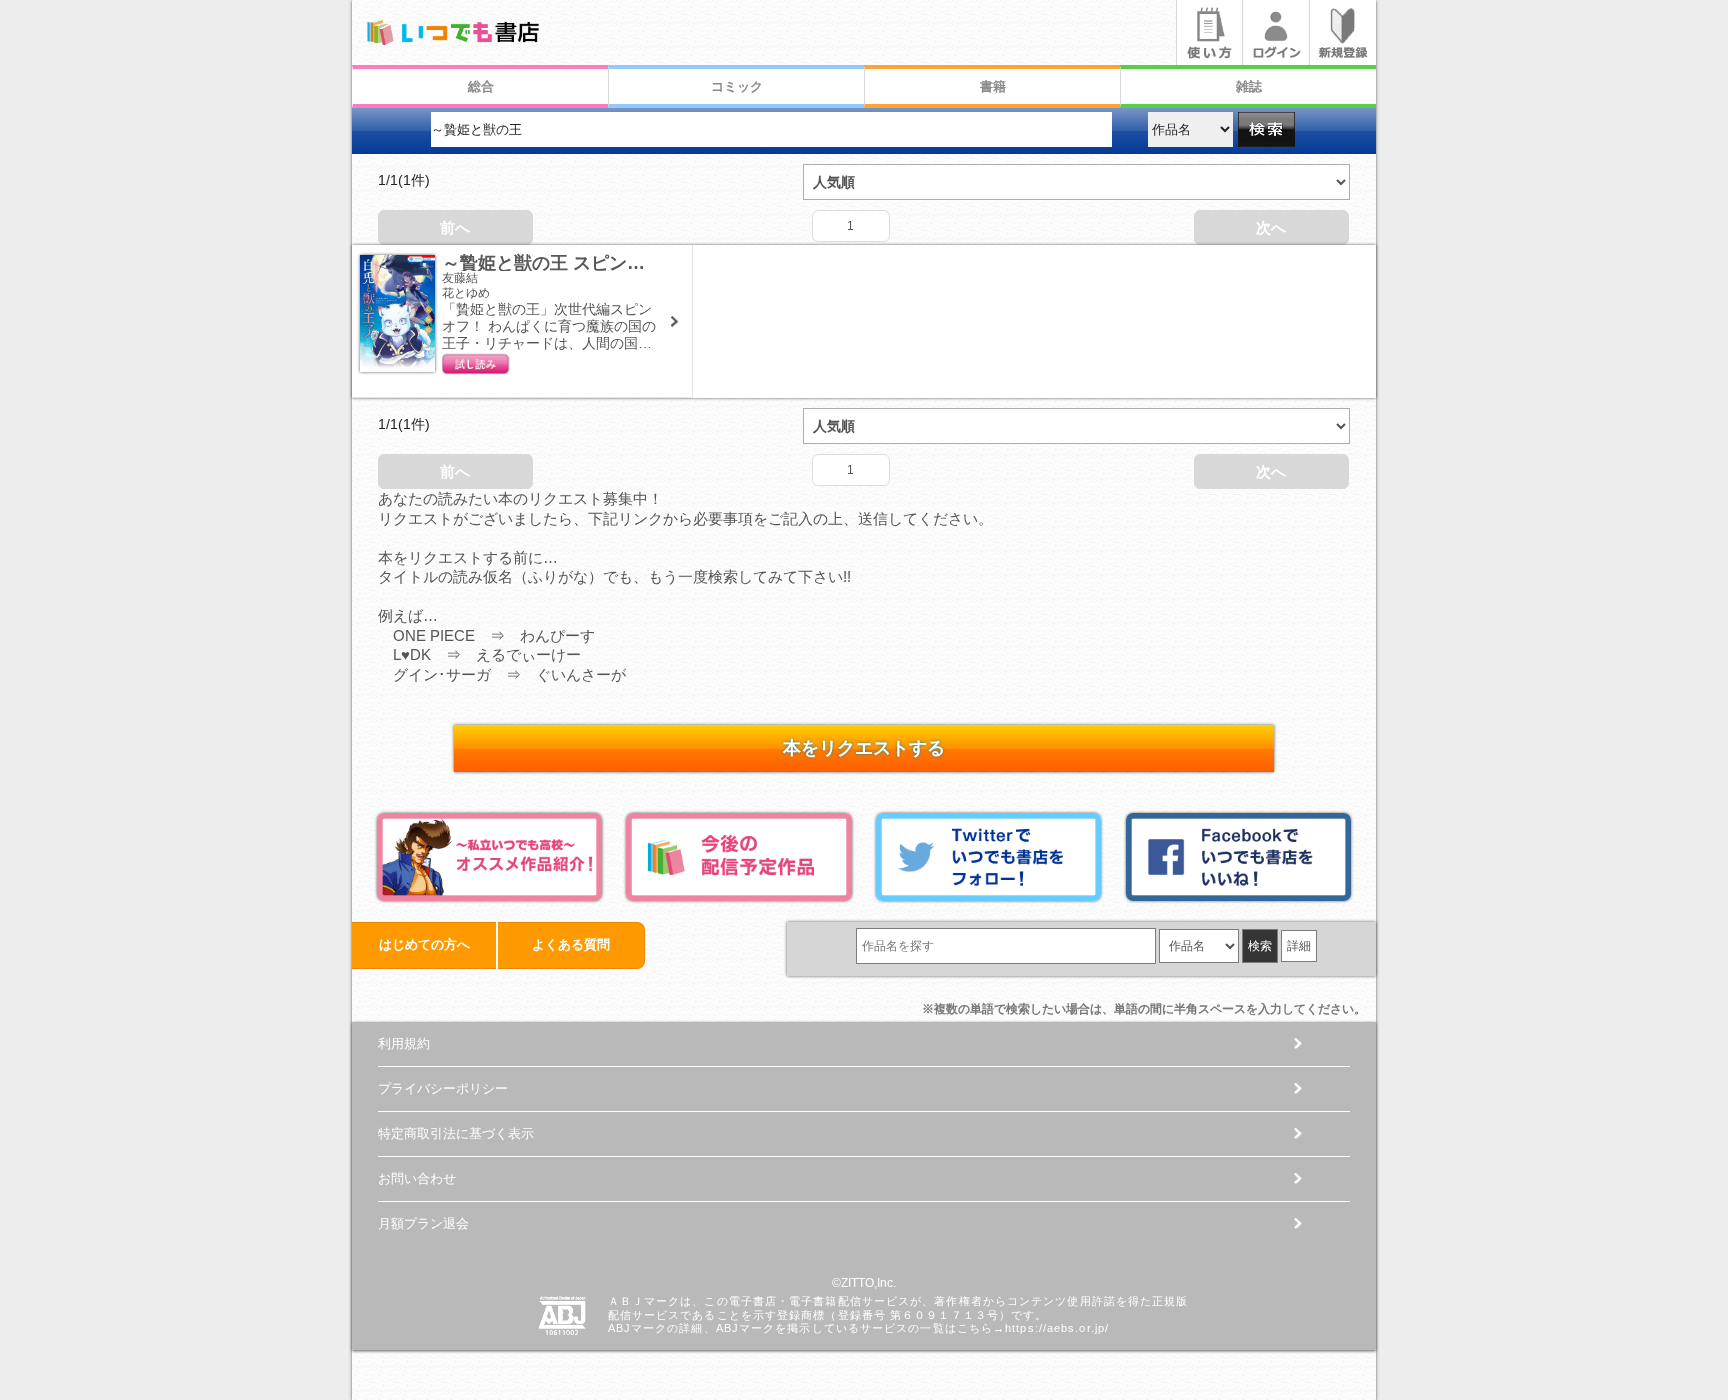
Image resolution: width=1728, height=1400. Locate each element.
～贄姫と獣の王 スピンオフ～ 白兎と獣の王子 (633, 263)
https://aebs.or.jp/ (1057, 1328)
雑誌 (1249, 86)
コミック (737, 86)
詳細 (1299, 946)
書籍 (993, 86)
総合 (481, 86)
